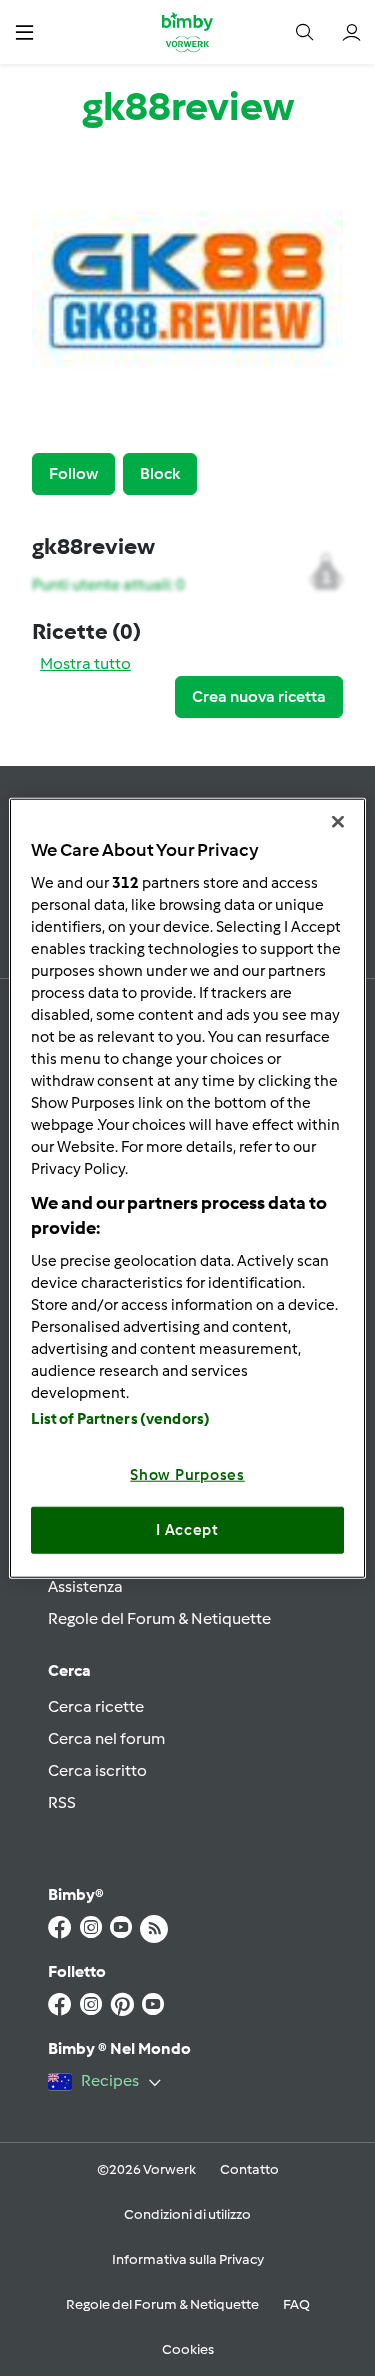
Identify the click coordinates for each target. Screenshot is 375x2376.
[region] (187, 1188)
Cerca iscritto (97, 1770)
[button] (24, 31)
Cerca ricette (96, 1706)
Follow (73, 473)
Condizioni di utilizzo (187, 2214)
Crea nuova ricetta (259, 696)
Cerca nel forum (106, 1738)
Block (160, 473)
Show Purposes (187, 1474)
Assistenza (85, 1586)
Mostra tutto (85, 663)
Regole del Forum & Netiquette (159, 1618)
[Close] (338, 822)
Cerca (69, 1670)
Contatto (249, 2169)
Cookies (188, 2349)
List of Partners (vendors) (120, 1418)
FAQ (296, 2304)
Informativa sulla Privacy (188, 2259)
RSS (62, 1802)
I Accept (187, 1530)
